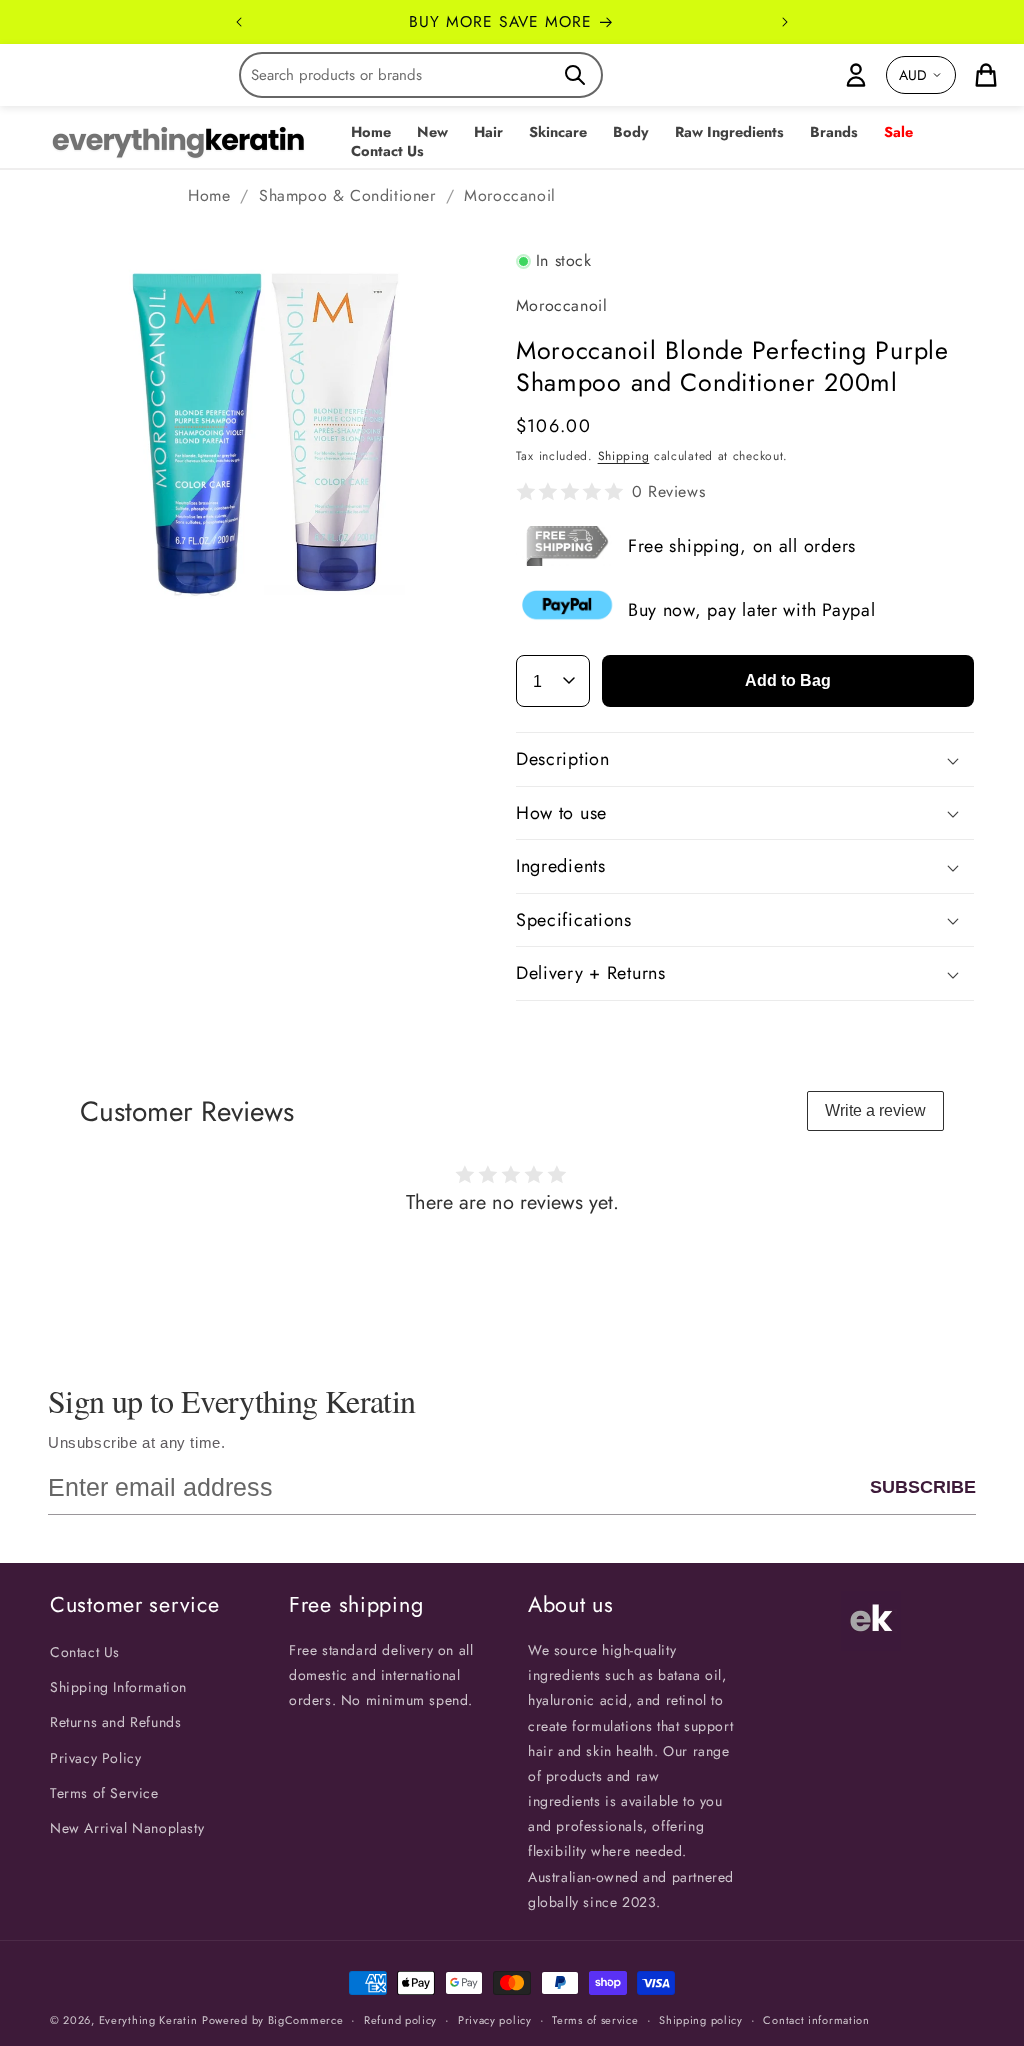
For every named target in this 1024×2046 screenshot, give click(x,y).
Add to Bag (788, 680)
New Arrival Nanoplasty (127, 1828)
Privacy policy (495, 2020)
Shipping (624, 456)
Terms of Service (104, 1793)
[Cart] (986, 75)
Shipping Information (118, 1687)
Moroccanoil (510, 195)
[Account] (856, 75)
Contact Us (85, 1652)
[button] (432, 132)
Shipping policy (701, 2020)
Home (209, 195)
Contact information (816, 2020)
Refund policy (400, 2020)
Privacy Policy (95, 1758)
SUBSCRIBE (923, 1487)
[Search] (575, 75)
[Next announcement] (785, 22)
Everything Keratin (148, 2020)
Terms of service (595, 2020)
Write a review (875, 1110)
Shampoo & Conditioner (347, 195)
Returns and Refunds (115, 1722)
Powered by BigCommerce (272, 2020)
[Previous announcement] (239, 22)
